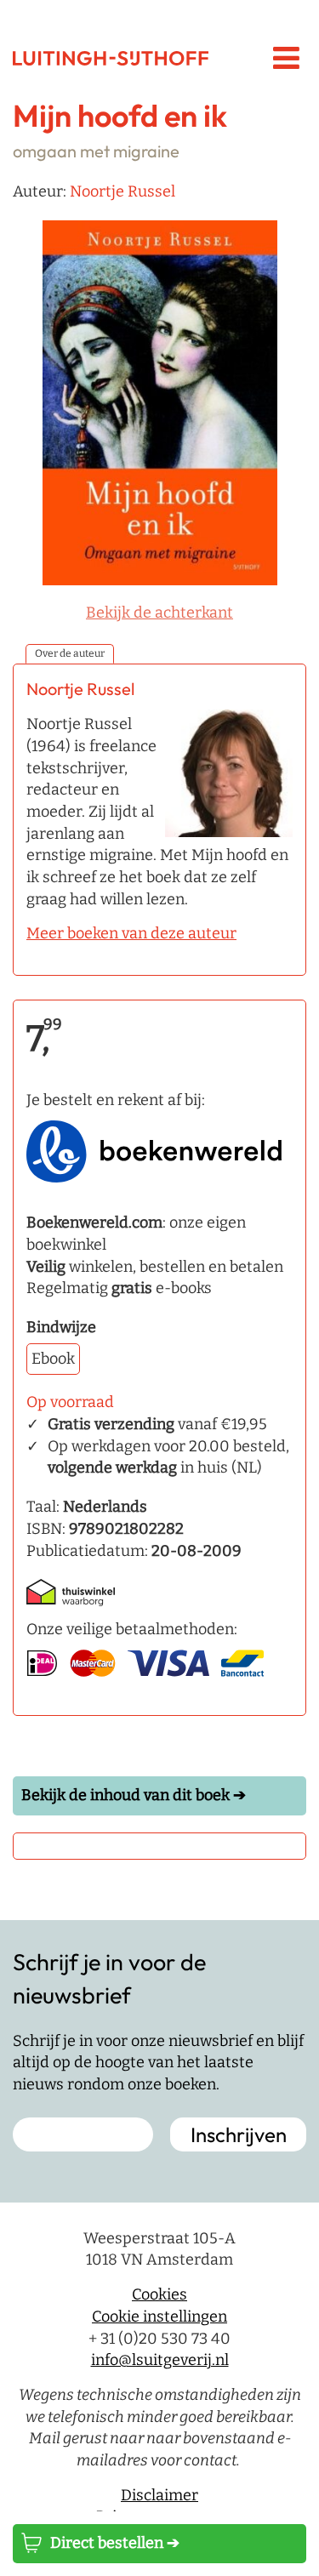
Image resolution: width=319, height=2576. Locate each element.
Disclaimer (159, 2495)
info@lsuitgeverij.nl (160, 2360)
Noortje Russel (122, 191)
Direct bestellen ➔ (115, 2543)
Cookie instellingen (159, 2317)
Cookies (159, 2294)
